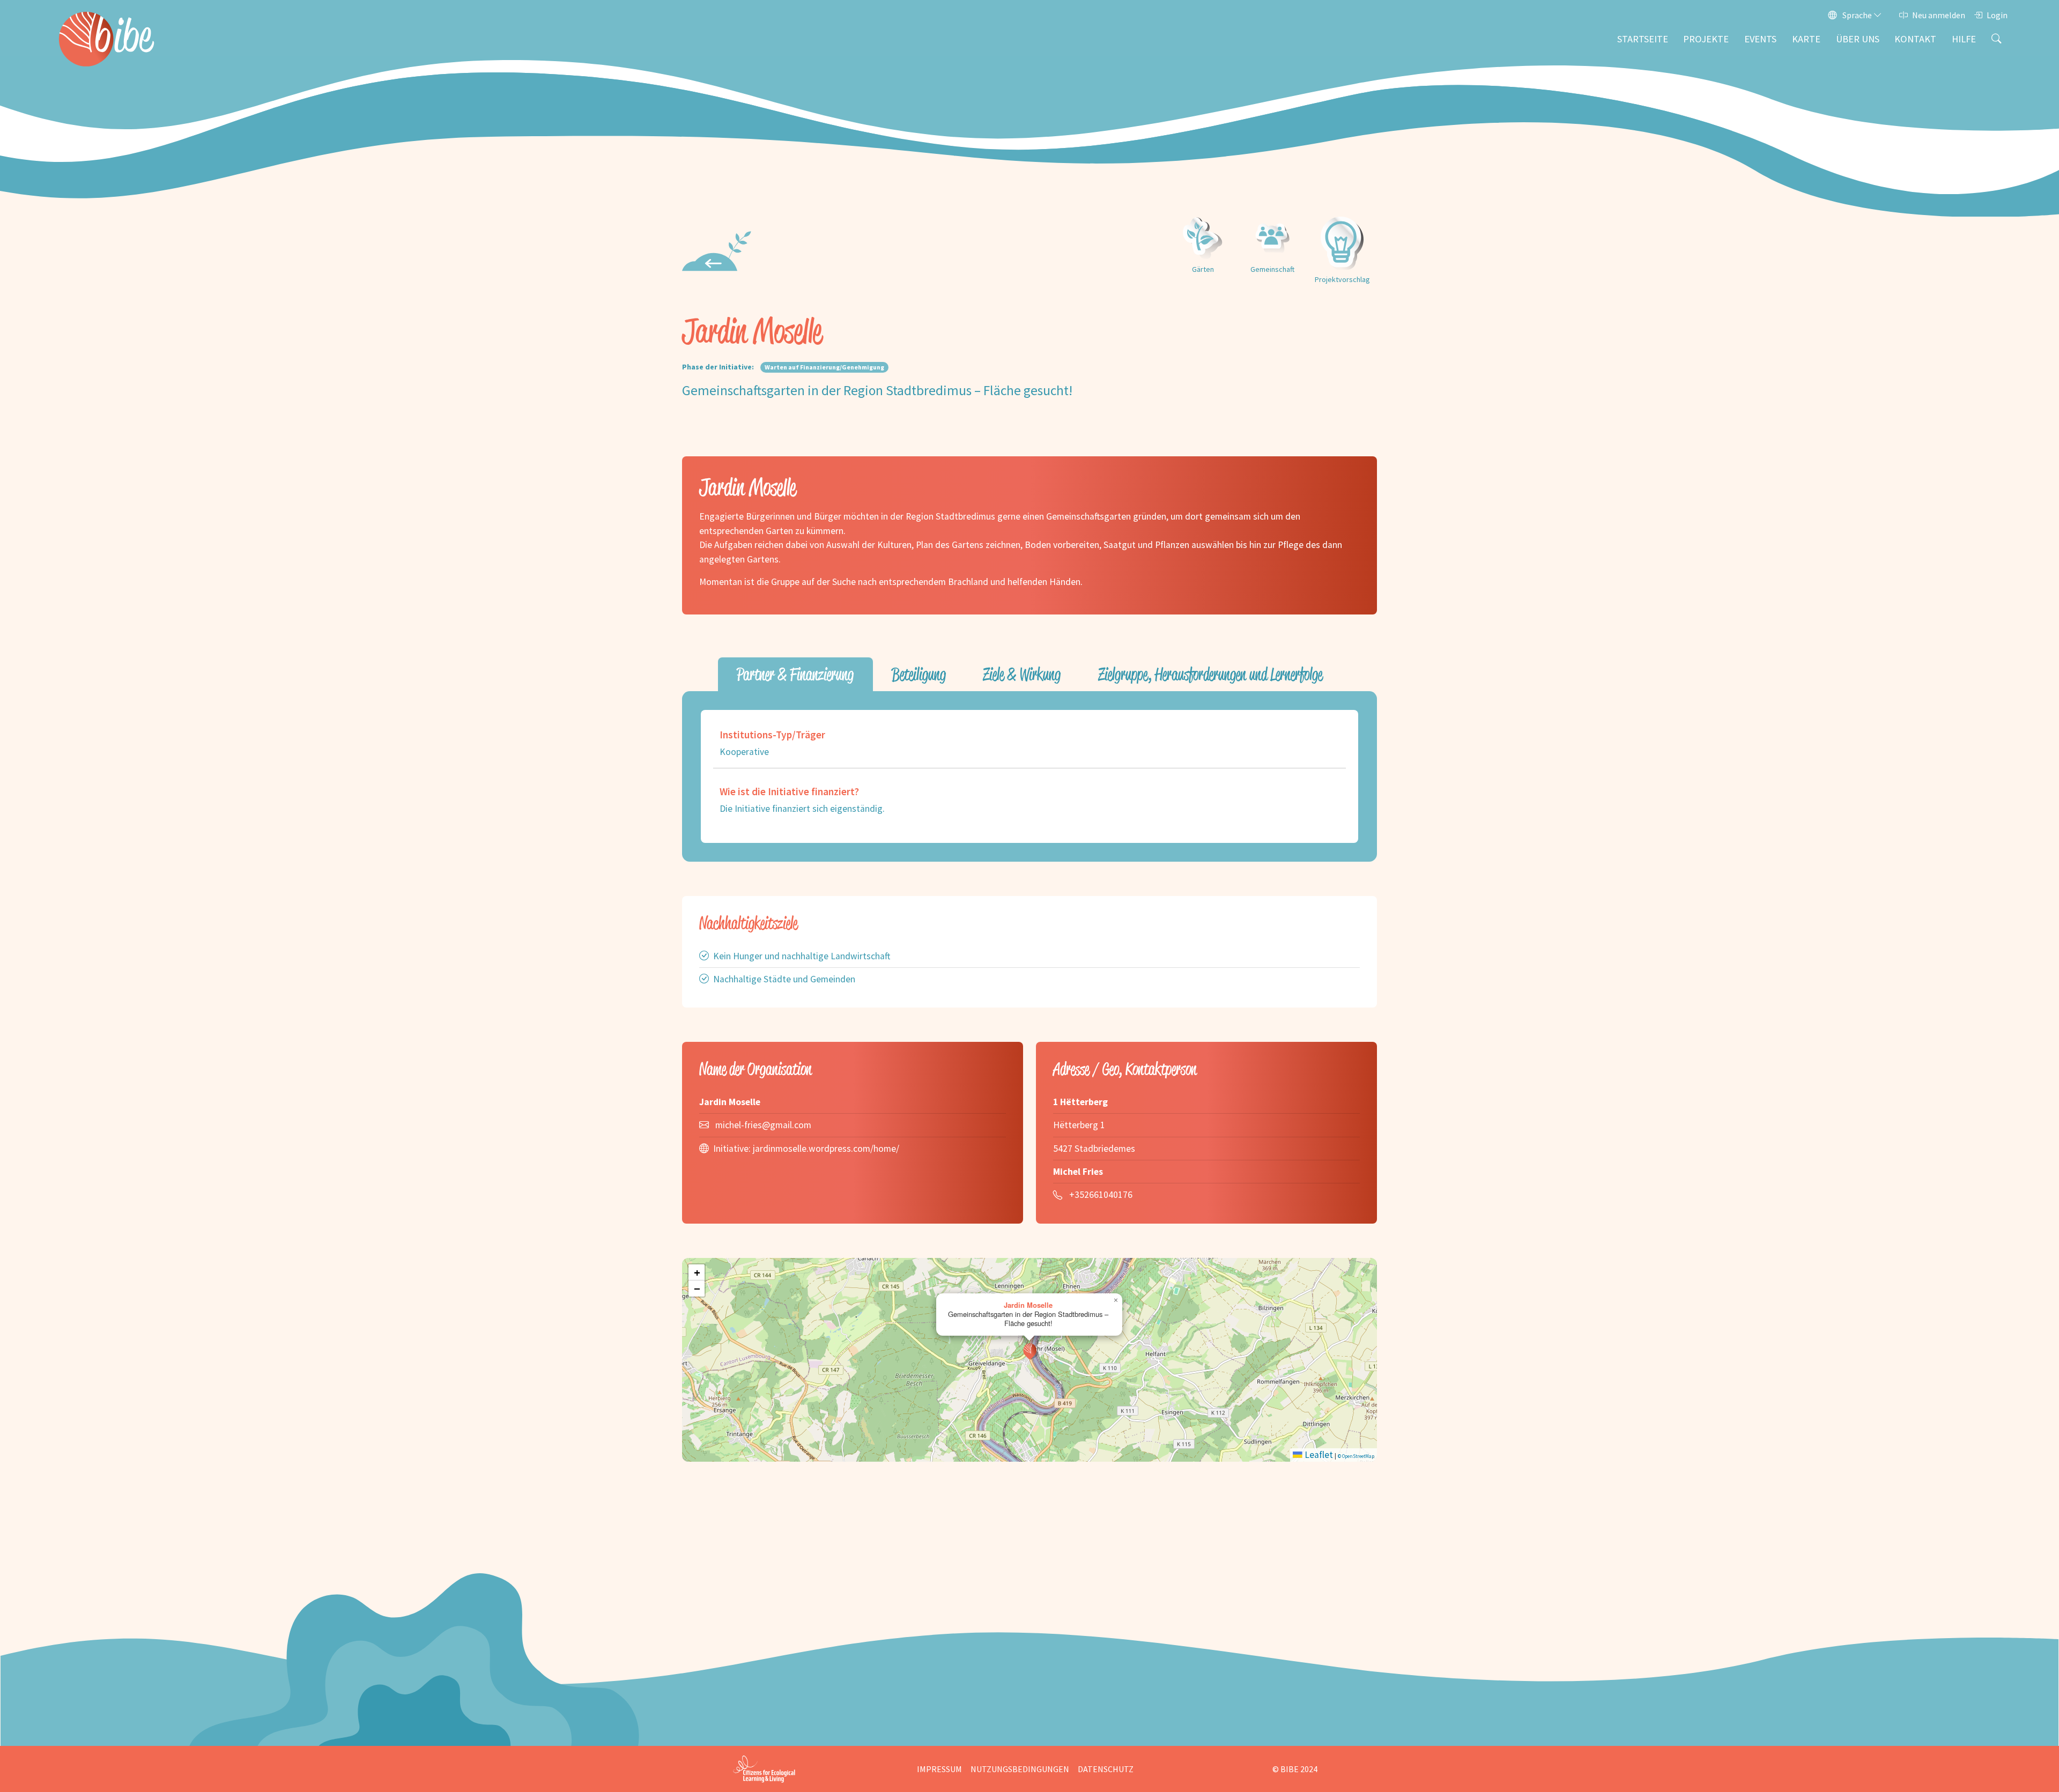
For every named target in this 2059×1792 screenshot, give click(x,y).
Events (1760, 39)
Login (1997, 15)
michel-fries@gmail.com (763, 1125)
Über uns (1858, 39)
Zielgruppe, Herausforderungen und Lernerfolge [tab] (1210, 674)
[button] (1030, 1351)
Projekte (1706, 39)
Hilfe (1964, 39)
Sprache (1857, 15)
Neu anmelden (1939, 15)
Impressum (939, 1769)
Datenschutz (1106, 1769)
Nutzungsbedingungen (1020, 1769)
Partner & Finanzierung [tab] (795, 674)
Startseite (1643, 39)
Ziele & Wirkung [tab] (1022, 674)
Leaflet (1318, 1455)
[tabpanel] (1029, 776)
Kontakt (1915, 39)
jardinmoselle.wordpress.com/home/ (826, 1149)
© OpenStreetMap (1356, 1456)
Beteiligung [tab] (919, 674)
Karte (1806, 39)
